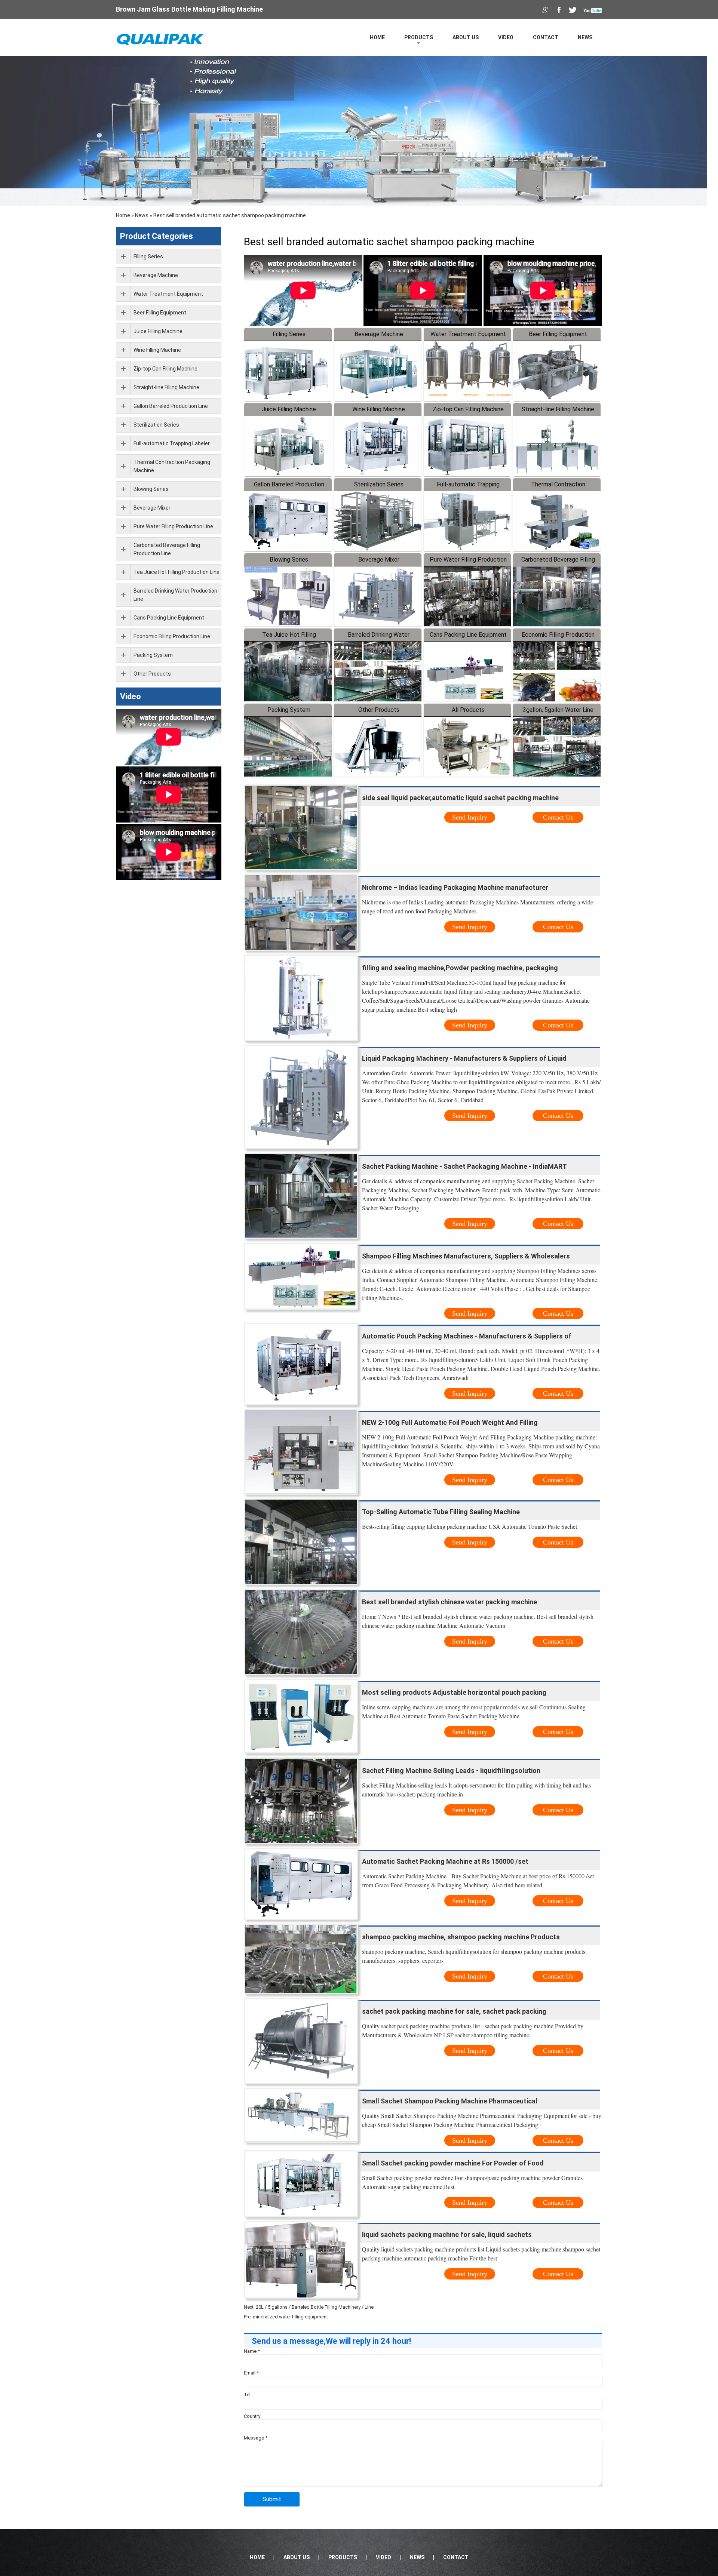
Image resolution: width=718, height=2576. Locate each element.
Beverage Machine (379, 334)
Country (252, 2416)
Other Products (379, 710)
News (585, 37)
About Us (466, 37)
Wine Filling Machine (379, 409)
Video (506, 37)
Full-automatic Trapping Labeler (172, 443)
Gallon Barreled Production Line (171, 406)
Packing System (289, 710)
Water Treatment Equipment (468, 334)
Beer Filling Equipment (558, 334)
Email (251, 2373)
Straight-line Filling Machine (558, 409)
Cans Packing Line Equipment (468, 635)
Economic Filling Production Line (172, 636)
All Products (468, 710)
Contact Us (558, 817)
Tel (247, 2394)
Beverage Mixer (379, 560)
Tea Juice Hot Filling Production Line (177, 572)
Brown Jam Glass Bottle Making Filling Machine (189, 9)
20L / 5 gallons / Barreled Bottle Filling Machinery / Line (315, 2307)
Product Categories (157, 236)
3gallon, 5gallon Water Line (558, 710)
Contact (546, 37)
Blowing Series (289, 560)
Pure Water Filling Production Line (173, 526)
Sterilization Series (379, 484)
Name (252, 2351)
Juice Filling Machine (289, 409)
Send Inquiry (470, 817)
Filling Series (289, 334)
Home (377, 37)
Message (256, 2438)
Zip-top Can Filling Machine (468, 409)
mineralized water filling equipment (290, 2317)
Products (419, 37)
